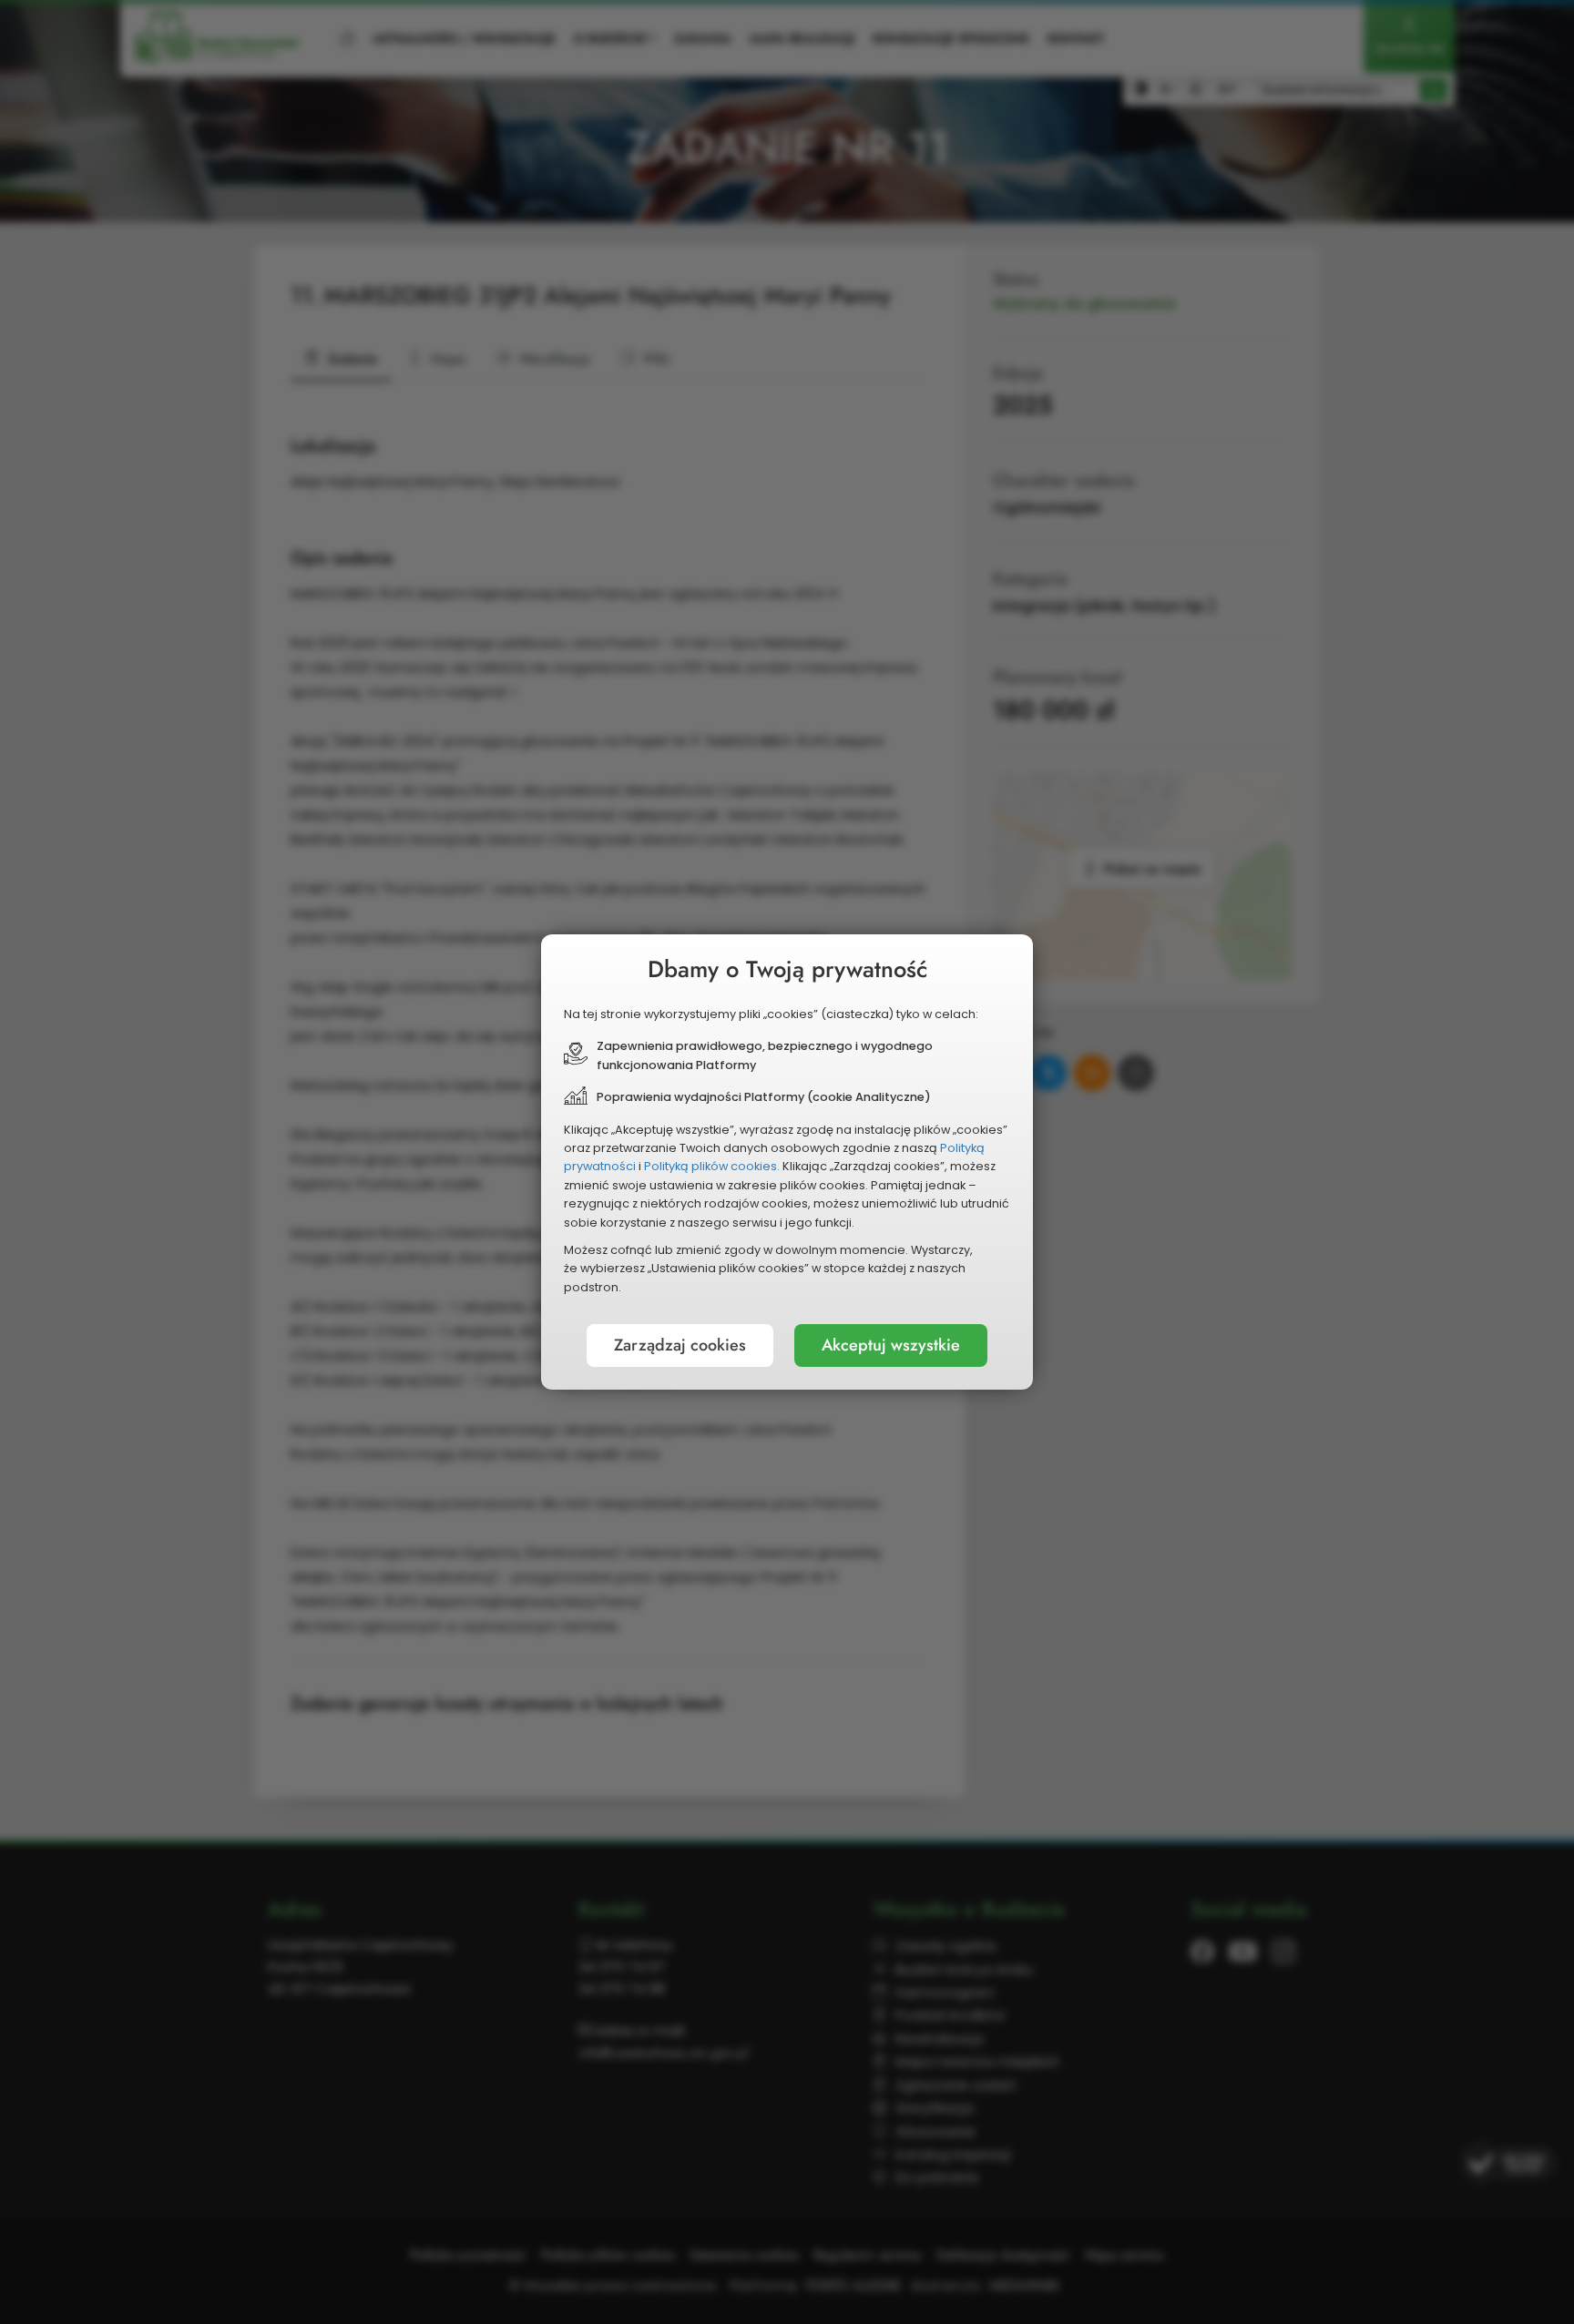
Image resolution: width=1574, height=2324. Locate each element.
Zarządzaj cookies (680, 1345)
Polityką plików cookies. (712, 1166)
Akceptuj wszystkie (891, 1345)
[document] (787, 1162)
